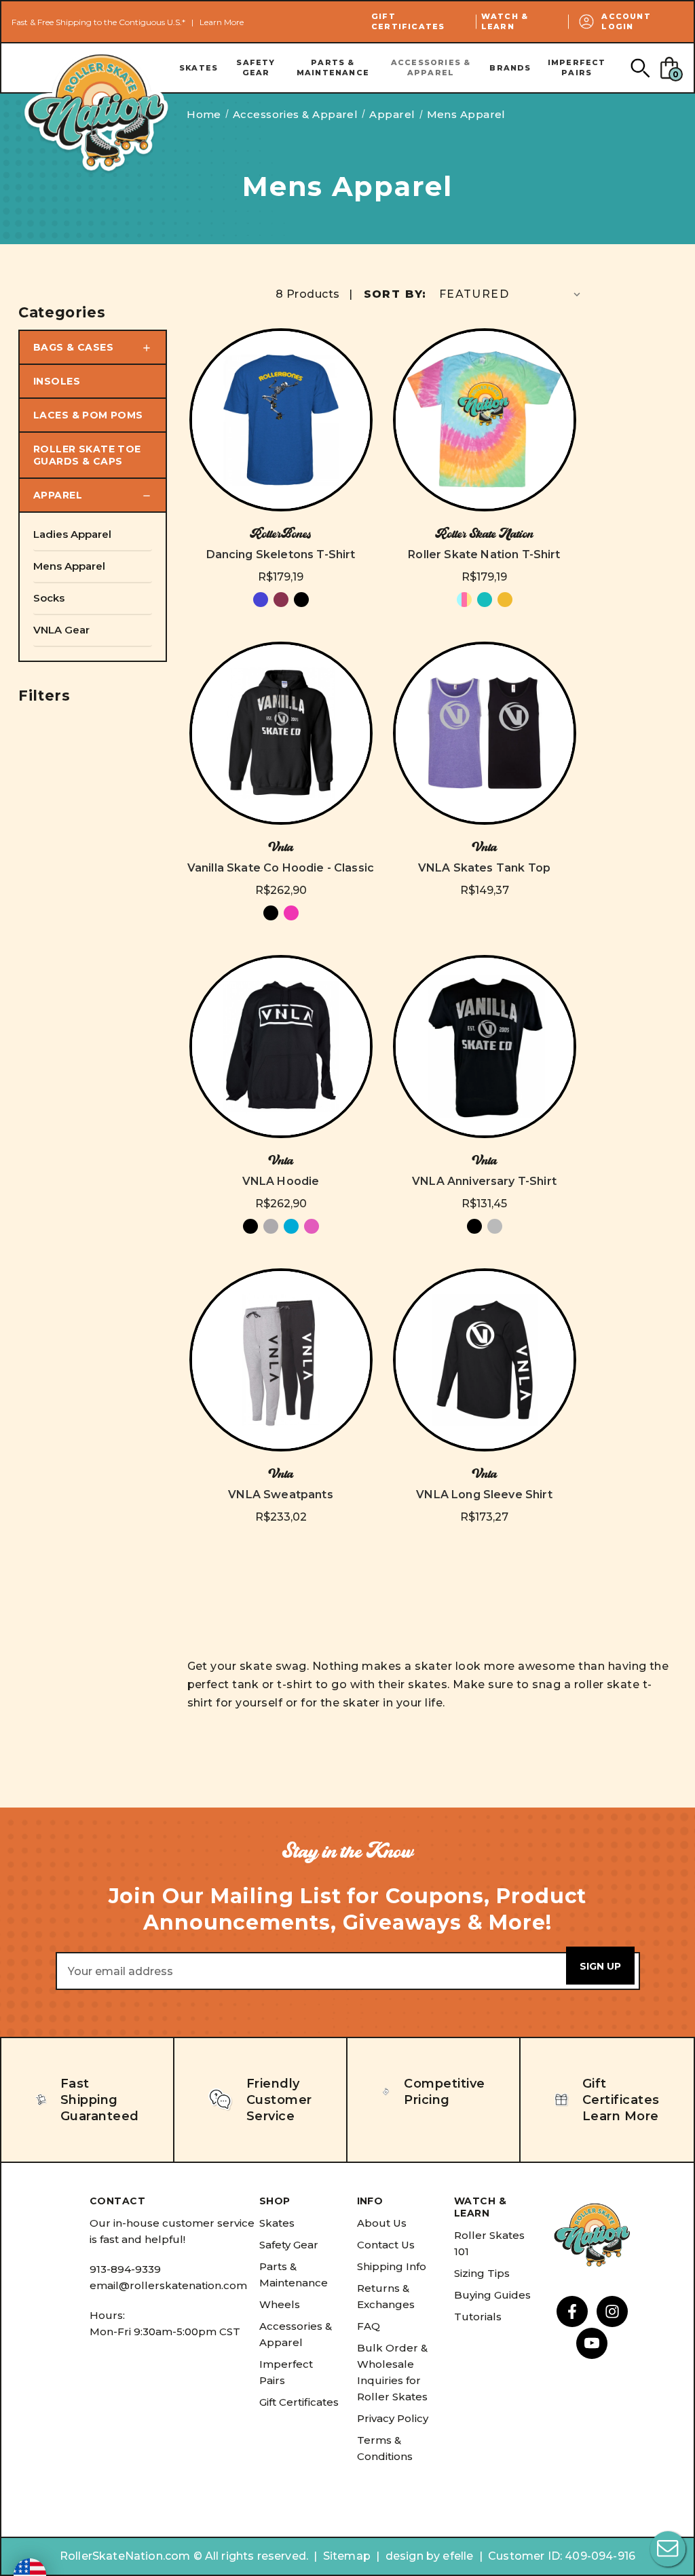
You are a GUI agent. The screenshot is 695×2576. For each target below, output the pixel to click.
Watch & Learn (505, 21)
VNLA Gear (61, 630)
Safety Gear (256, 67)
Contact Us (386, 2245)
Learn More (222, 22)
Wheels (280, 2304)
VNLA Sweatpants (280, 1495)
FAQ (369, 2326)
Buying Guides (492, 2295)
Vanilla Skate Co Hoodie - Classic (281, 868)
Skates (199, 68)
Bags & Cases (73, 347)
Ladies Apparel (72, 534)
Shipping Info (392, 2266)
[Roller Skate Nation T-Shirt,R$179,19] (485, 420)
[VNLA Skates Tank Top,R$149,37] (485, 733)
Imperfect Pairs (577, 67)
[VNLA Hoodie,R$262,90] (281, 1047)
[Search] (640, 67)
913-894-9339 (125, 2269)
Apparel (58, 495)
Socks (49, 598)
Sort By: (395, 294)
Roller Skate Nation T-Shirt (484, 554)
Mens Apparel (69, 566)
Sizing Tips (482, 2273)
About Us (382, 2223)
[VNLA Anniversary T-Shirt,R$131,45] (485, 1047)
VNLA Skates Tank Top (484, 868)
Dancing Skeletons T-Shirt (281, 554)
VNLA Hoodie (281, 1181)
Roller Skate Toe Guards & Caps (87, 455)
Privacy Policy (393, 2418)
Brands (510, 68)
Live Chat (668, 2549)
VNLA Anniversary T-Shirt (484, 1181)
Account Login (626, 21)
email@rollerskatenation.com (168, 2285)
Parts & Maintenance (333, 67)
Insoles (57, 381)
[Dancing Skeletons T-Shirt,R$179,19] (281, 420)
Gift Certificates (408, 21)
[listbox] (511, 294)
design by (413, 2556)
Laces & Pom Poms (88, 415)
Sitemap (347, 2556)
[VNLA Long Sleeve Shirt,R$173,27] (485, 1360)
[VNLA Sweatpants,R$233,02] (281, 1360)
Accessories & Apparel (431, 67)
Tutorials (478, 2317)
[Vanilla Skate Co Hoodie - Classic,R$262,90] (281, 733)
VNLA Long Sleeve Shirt (484, 1495)
